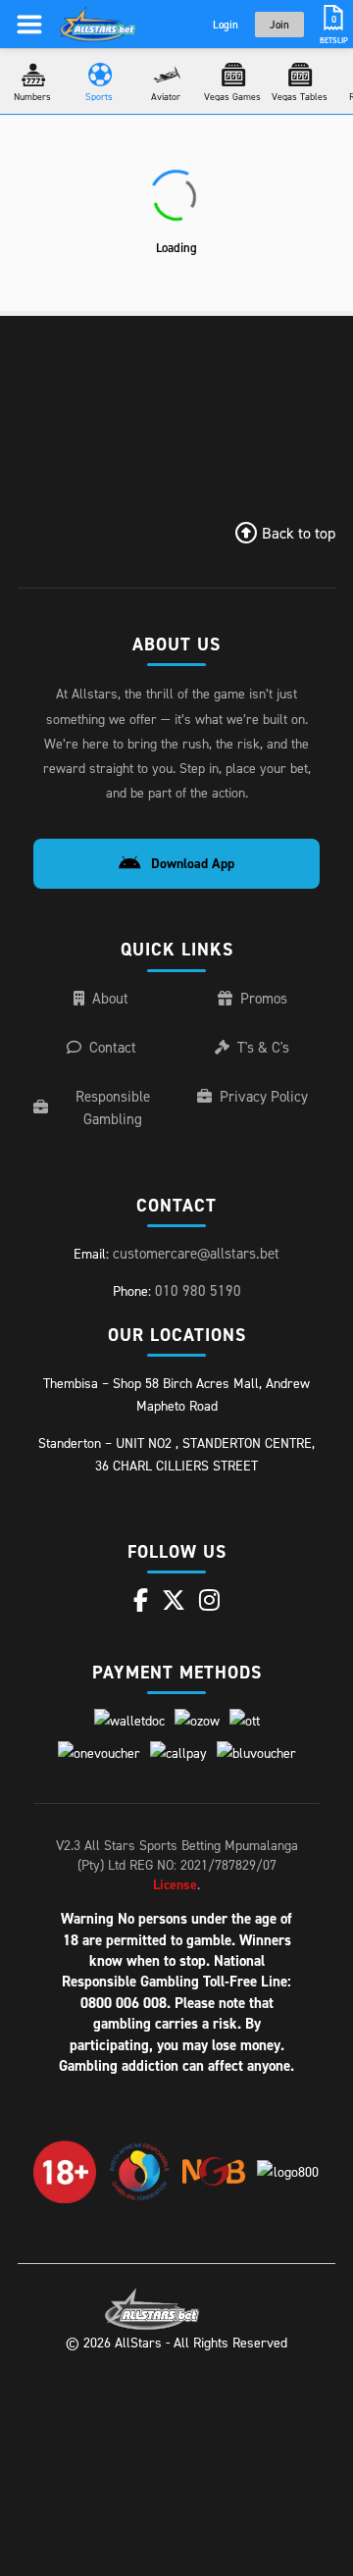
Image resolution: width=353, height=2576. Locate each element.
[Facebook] (141, 1600)
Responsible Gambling (113, 1108)
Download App (193, 863)
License (175, 1884)
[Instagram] (209, 1600)
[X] (174, 1600)
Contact (113, 1047)
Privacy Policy (264, 1096)
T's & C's (263, 1047)
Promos (264, 998)
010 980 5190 (198, 1290)
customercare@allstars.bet (196, 1253)
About (110, 998)
